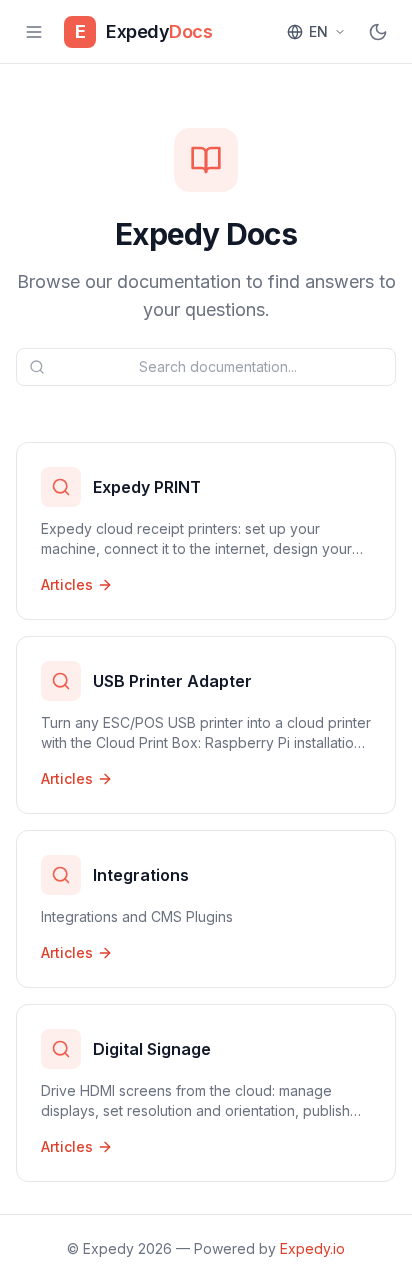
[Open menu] (34, 32)
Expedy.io (312, 1248)
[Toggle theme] (378, 32)
